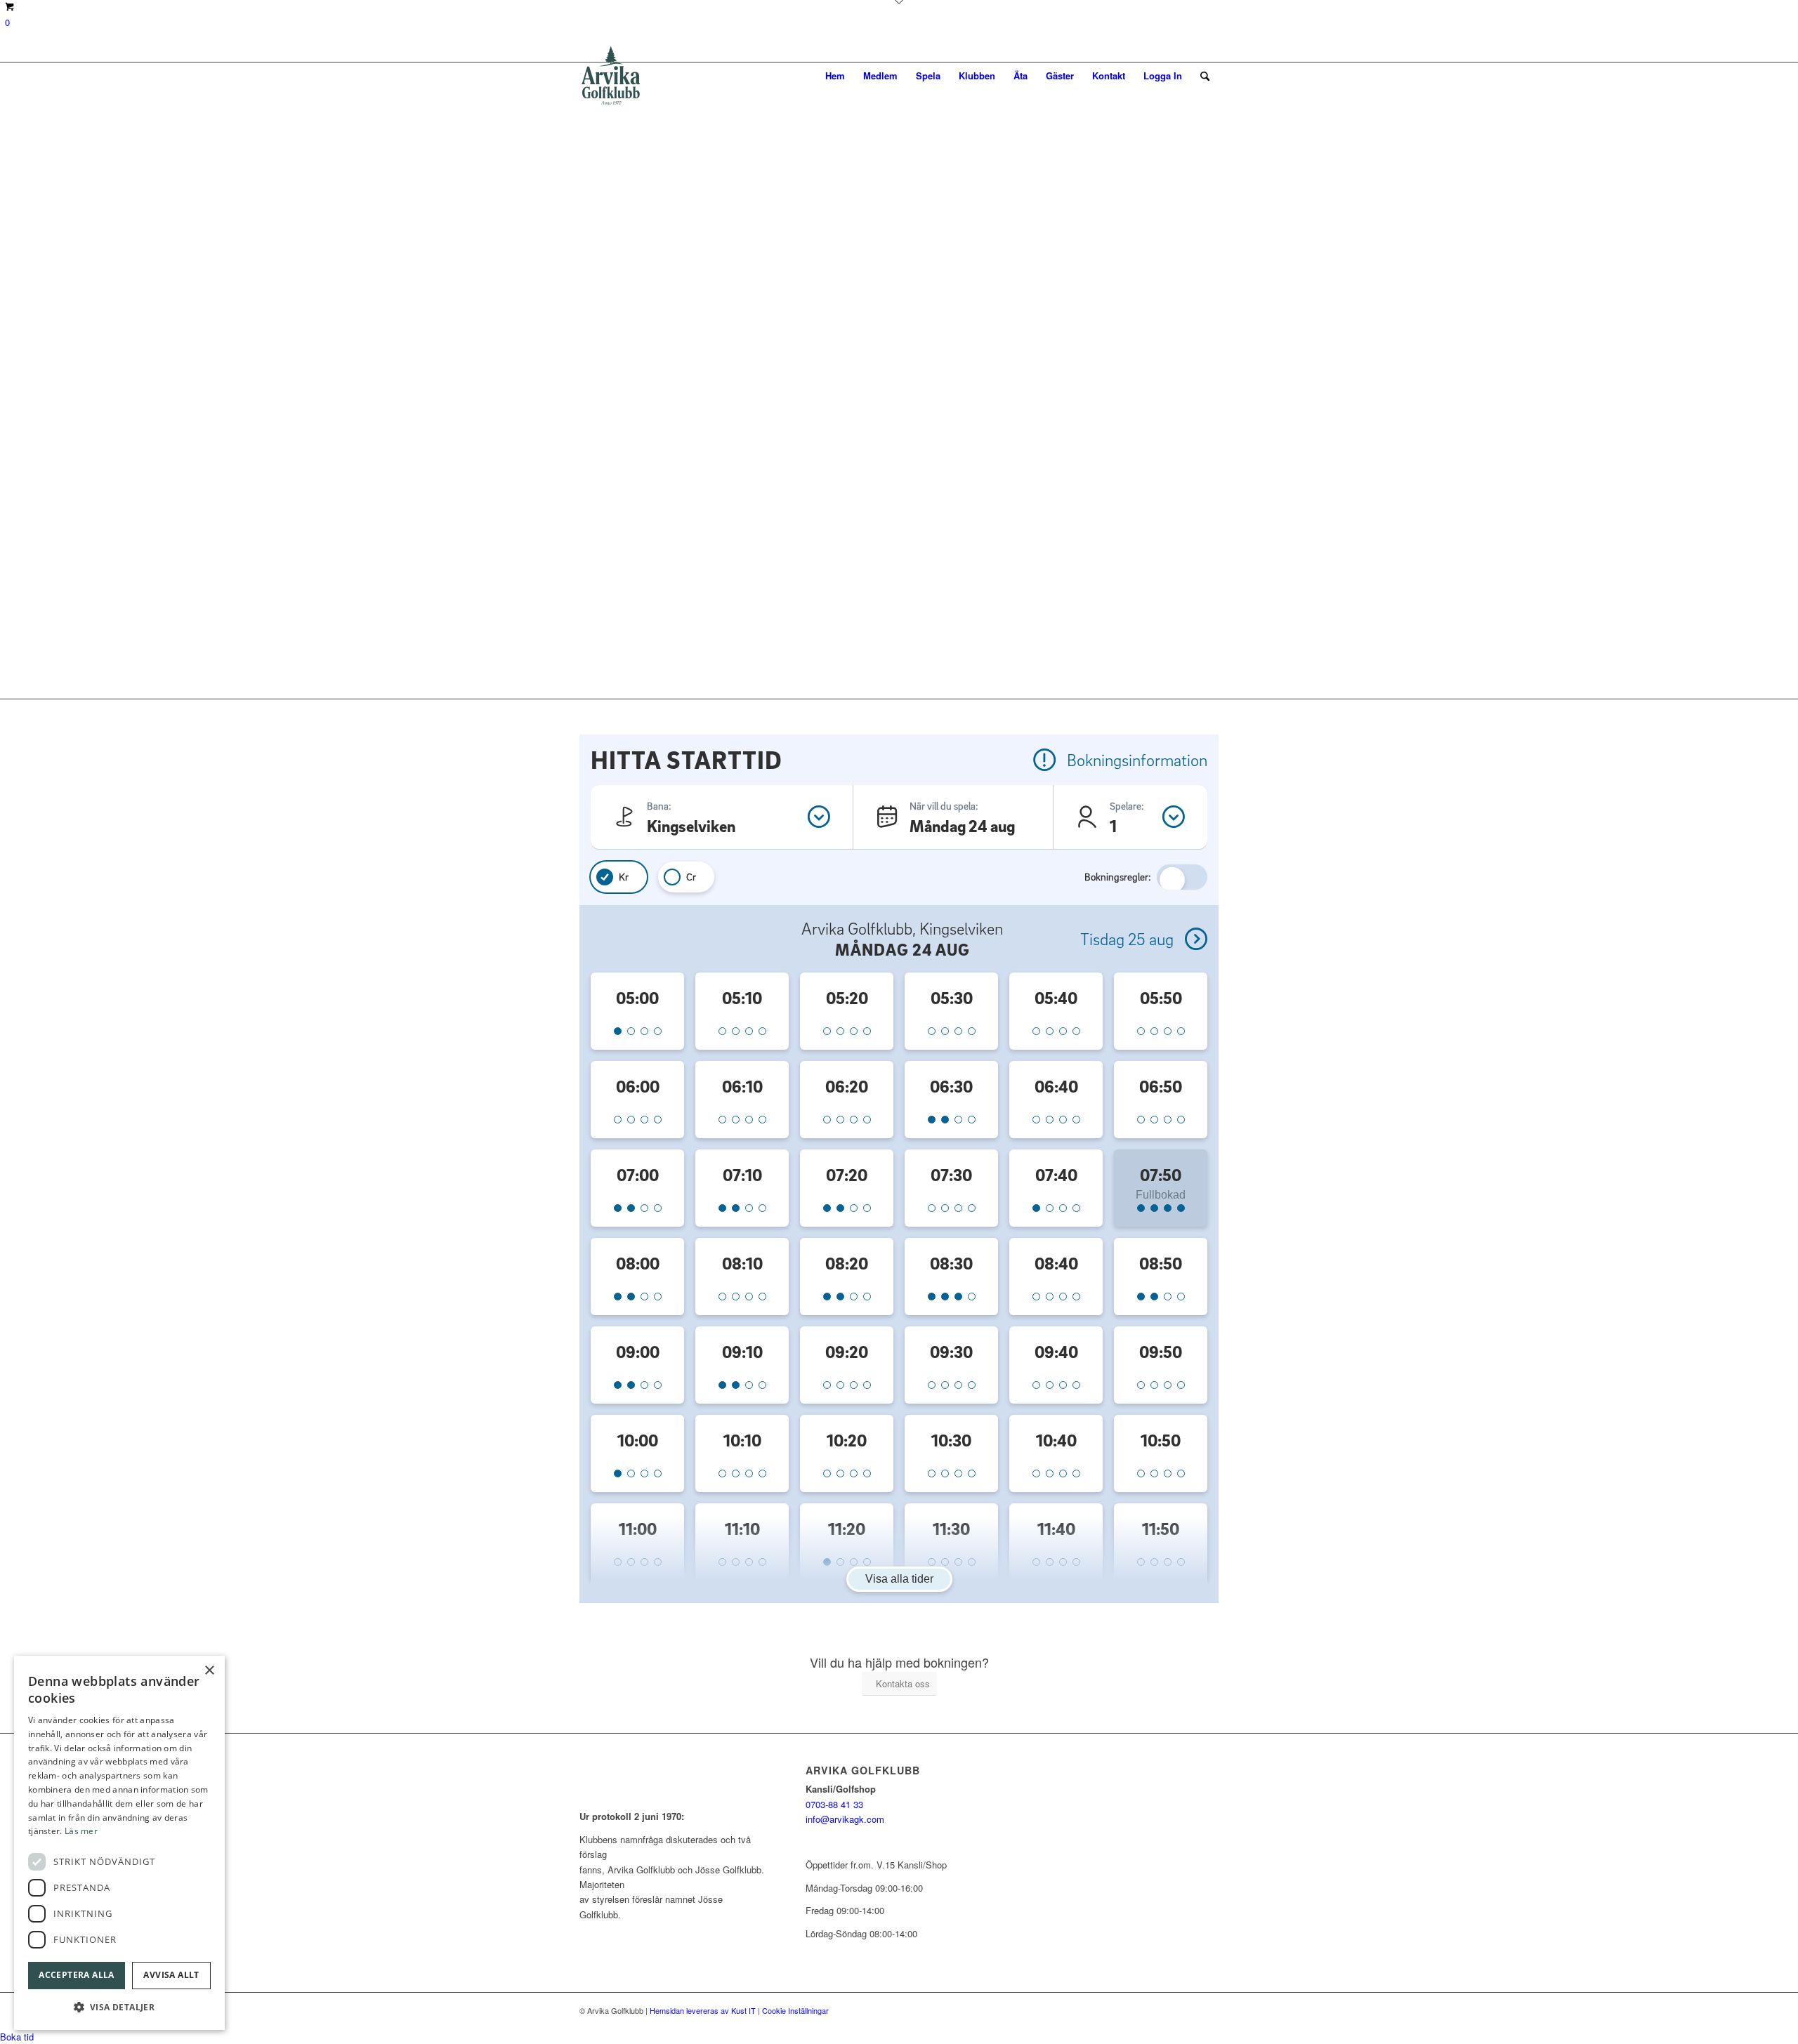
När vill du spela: (944, 806)
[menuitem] (835, 76)
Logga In (1163, 75)
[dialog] (119, 1843)
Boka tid (17, 2037)
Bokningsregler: (1118, 877)
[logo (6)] (611, 76)
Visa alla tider (899, 1579)
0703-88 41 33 (834, 1804)
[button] (119, 2007)
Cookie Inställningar (795, 2010)
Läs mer (81, 1831)
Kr (624, 877)
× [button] (209, 1671)
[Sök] (1205, 76)
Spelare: (1127, 806)
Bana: (659, 806)
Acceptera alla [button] (77, 1975)
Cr (691, 877)
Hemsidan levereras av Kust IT (703, 2010)
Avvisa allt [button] (171, 1975)
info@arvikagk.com (845, 1819)
